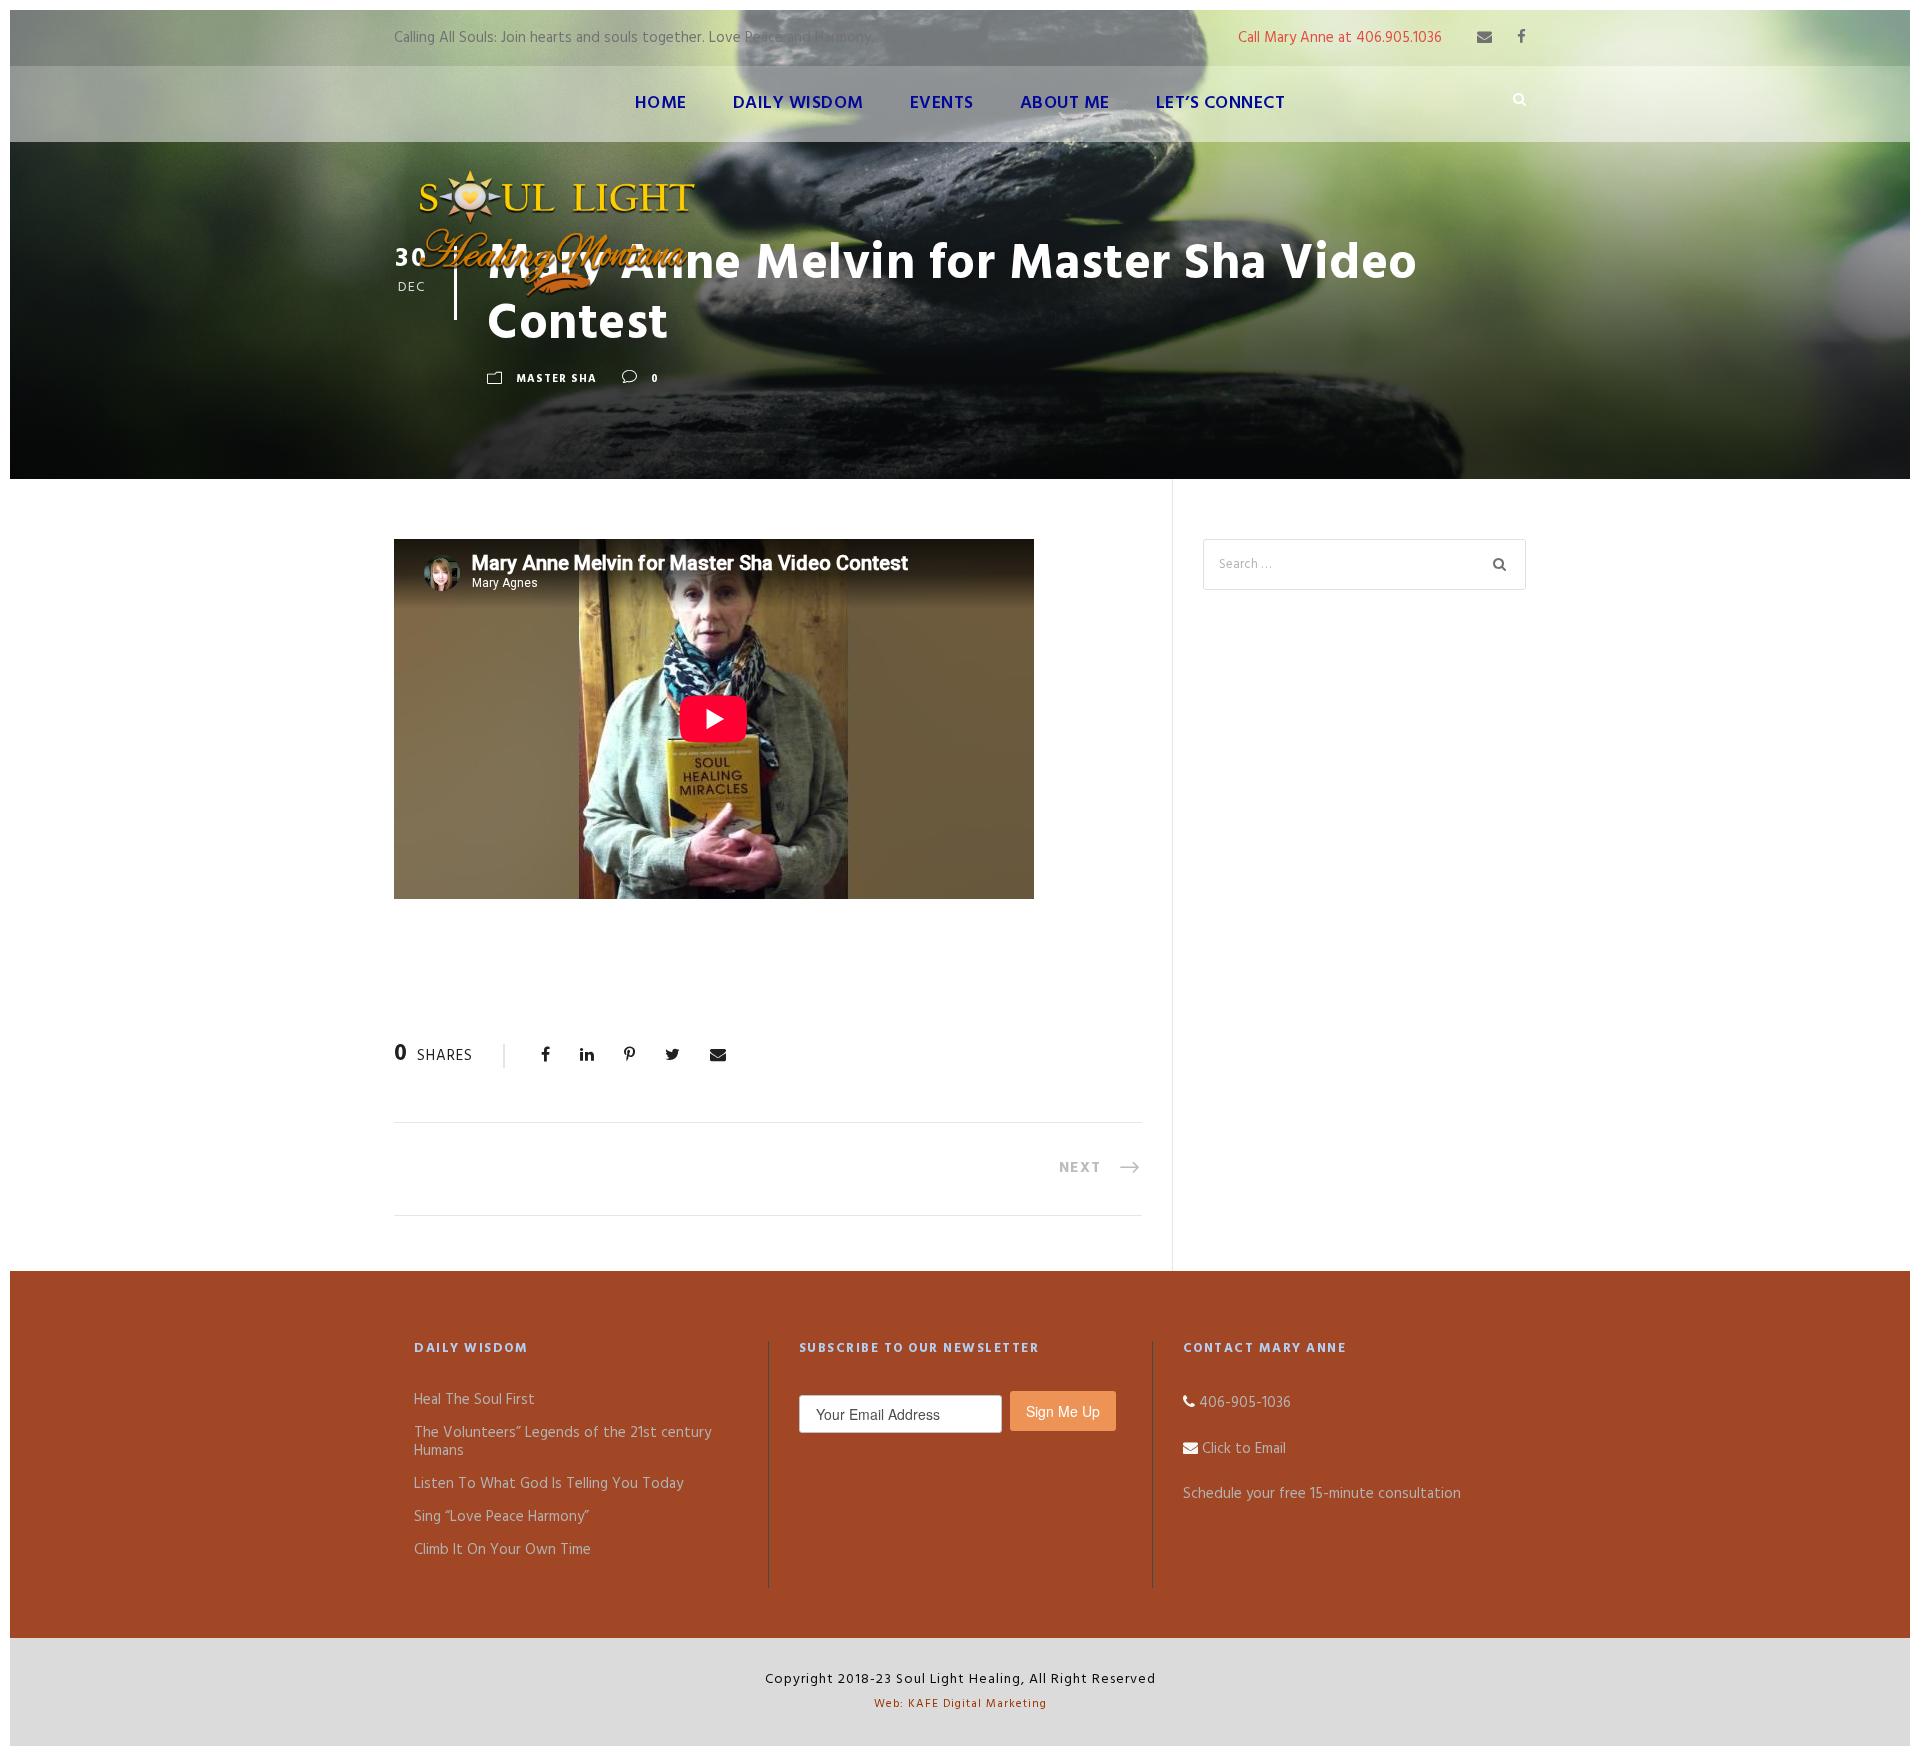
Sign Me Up (1063, 1411)
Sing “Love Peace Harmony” (501, 1517)
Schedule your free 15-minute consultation (1322, 1494)
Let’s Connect (1221, 103)
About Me (1065, 103)
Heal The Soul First (474, 1400)
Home (661, 103)
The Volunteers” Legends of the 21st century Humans (562, 1442)
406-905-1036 (1245, 1403)
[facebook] (1521, 38)
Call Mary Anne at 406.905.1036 (1340, 38)
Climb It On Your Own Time (502, 1550)
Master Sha (556, 379)
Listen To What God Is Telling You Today (548, 1484)
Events (942, 103)
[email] (1484, 38)
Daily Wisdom (798, 103)
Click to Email (1244, 1449)
